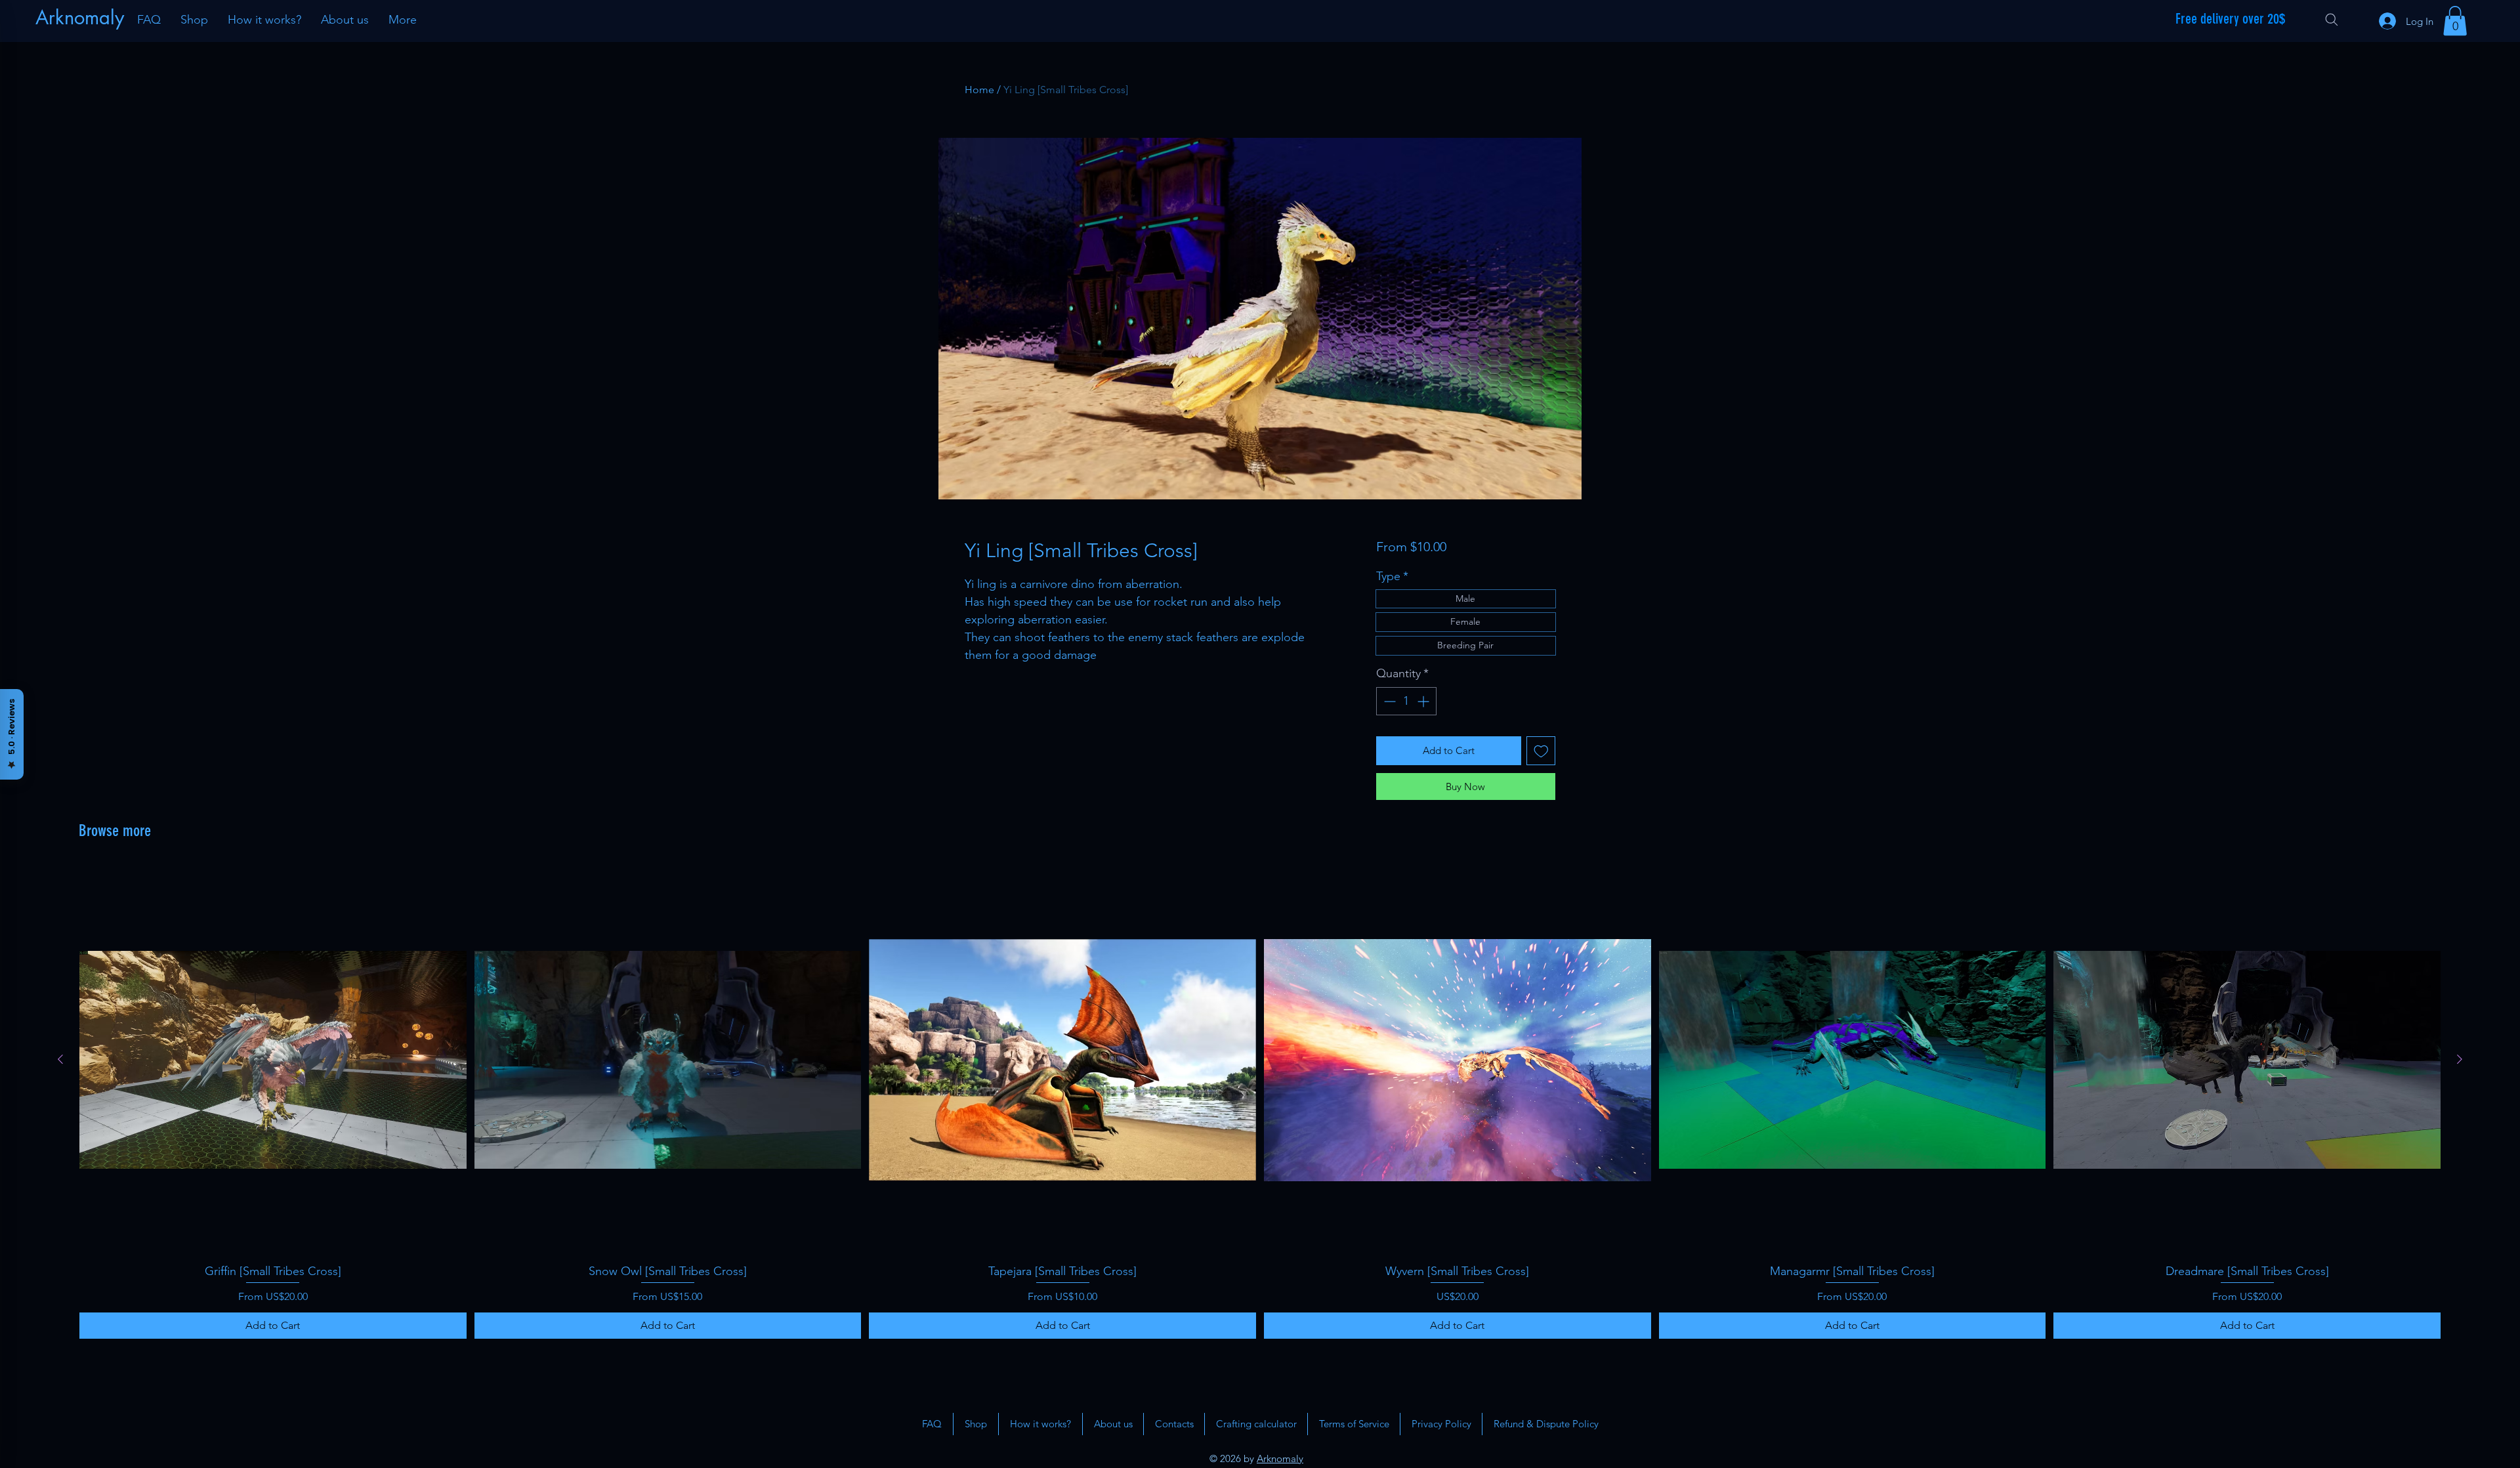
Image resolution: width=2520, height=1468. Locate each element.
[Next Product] (2460, 1059)
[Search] (2332, 20)
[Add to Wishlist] (1541, 751)
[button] (2455, 21)
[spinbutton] (1406, 701)
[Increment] (1424, 701)
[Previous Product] (60, 1059)
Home (979, 90)
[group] (1260, 1102)
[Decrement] (1388, 701)
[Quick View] (273, 1060)
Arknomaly (1280, 1458)
